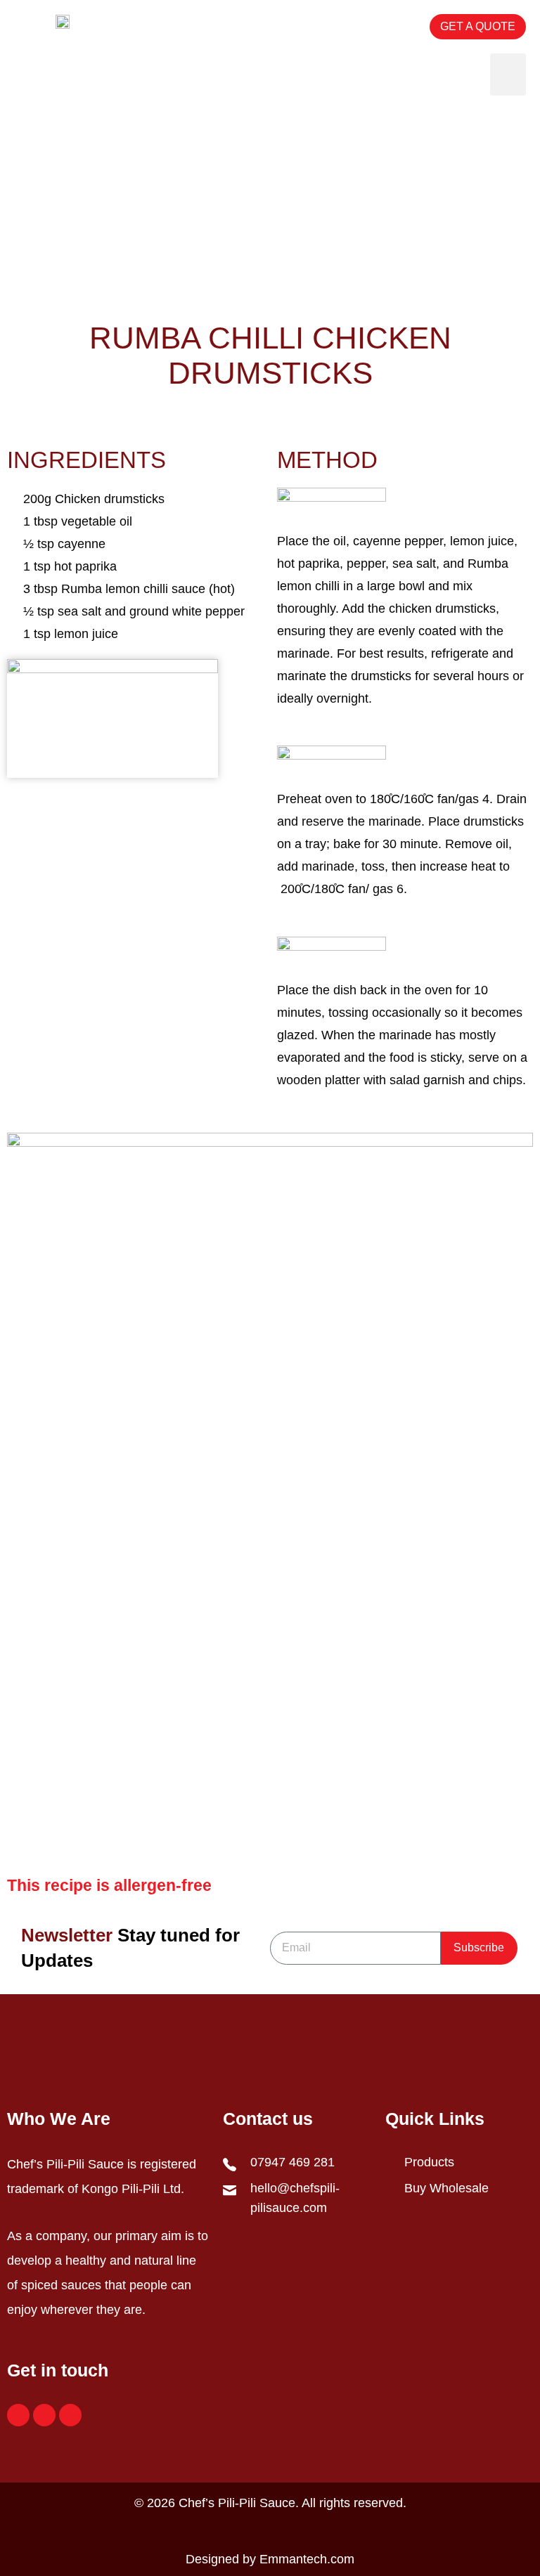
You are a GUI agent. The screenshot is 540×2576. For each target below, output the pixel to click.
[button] (376, 27)
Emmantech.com (307, 2559)
